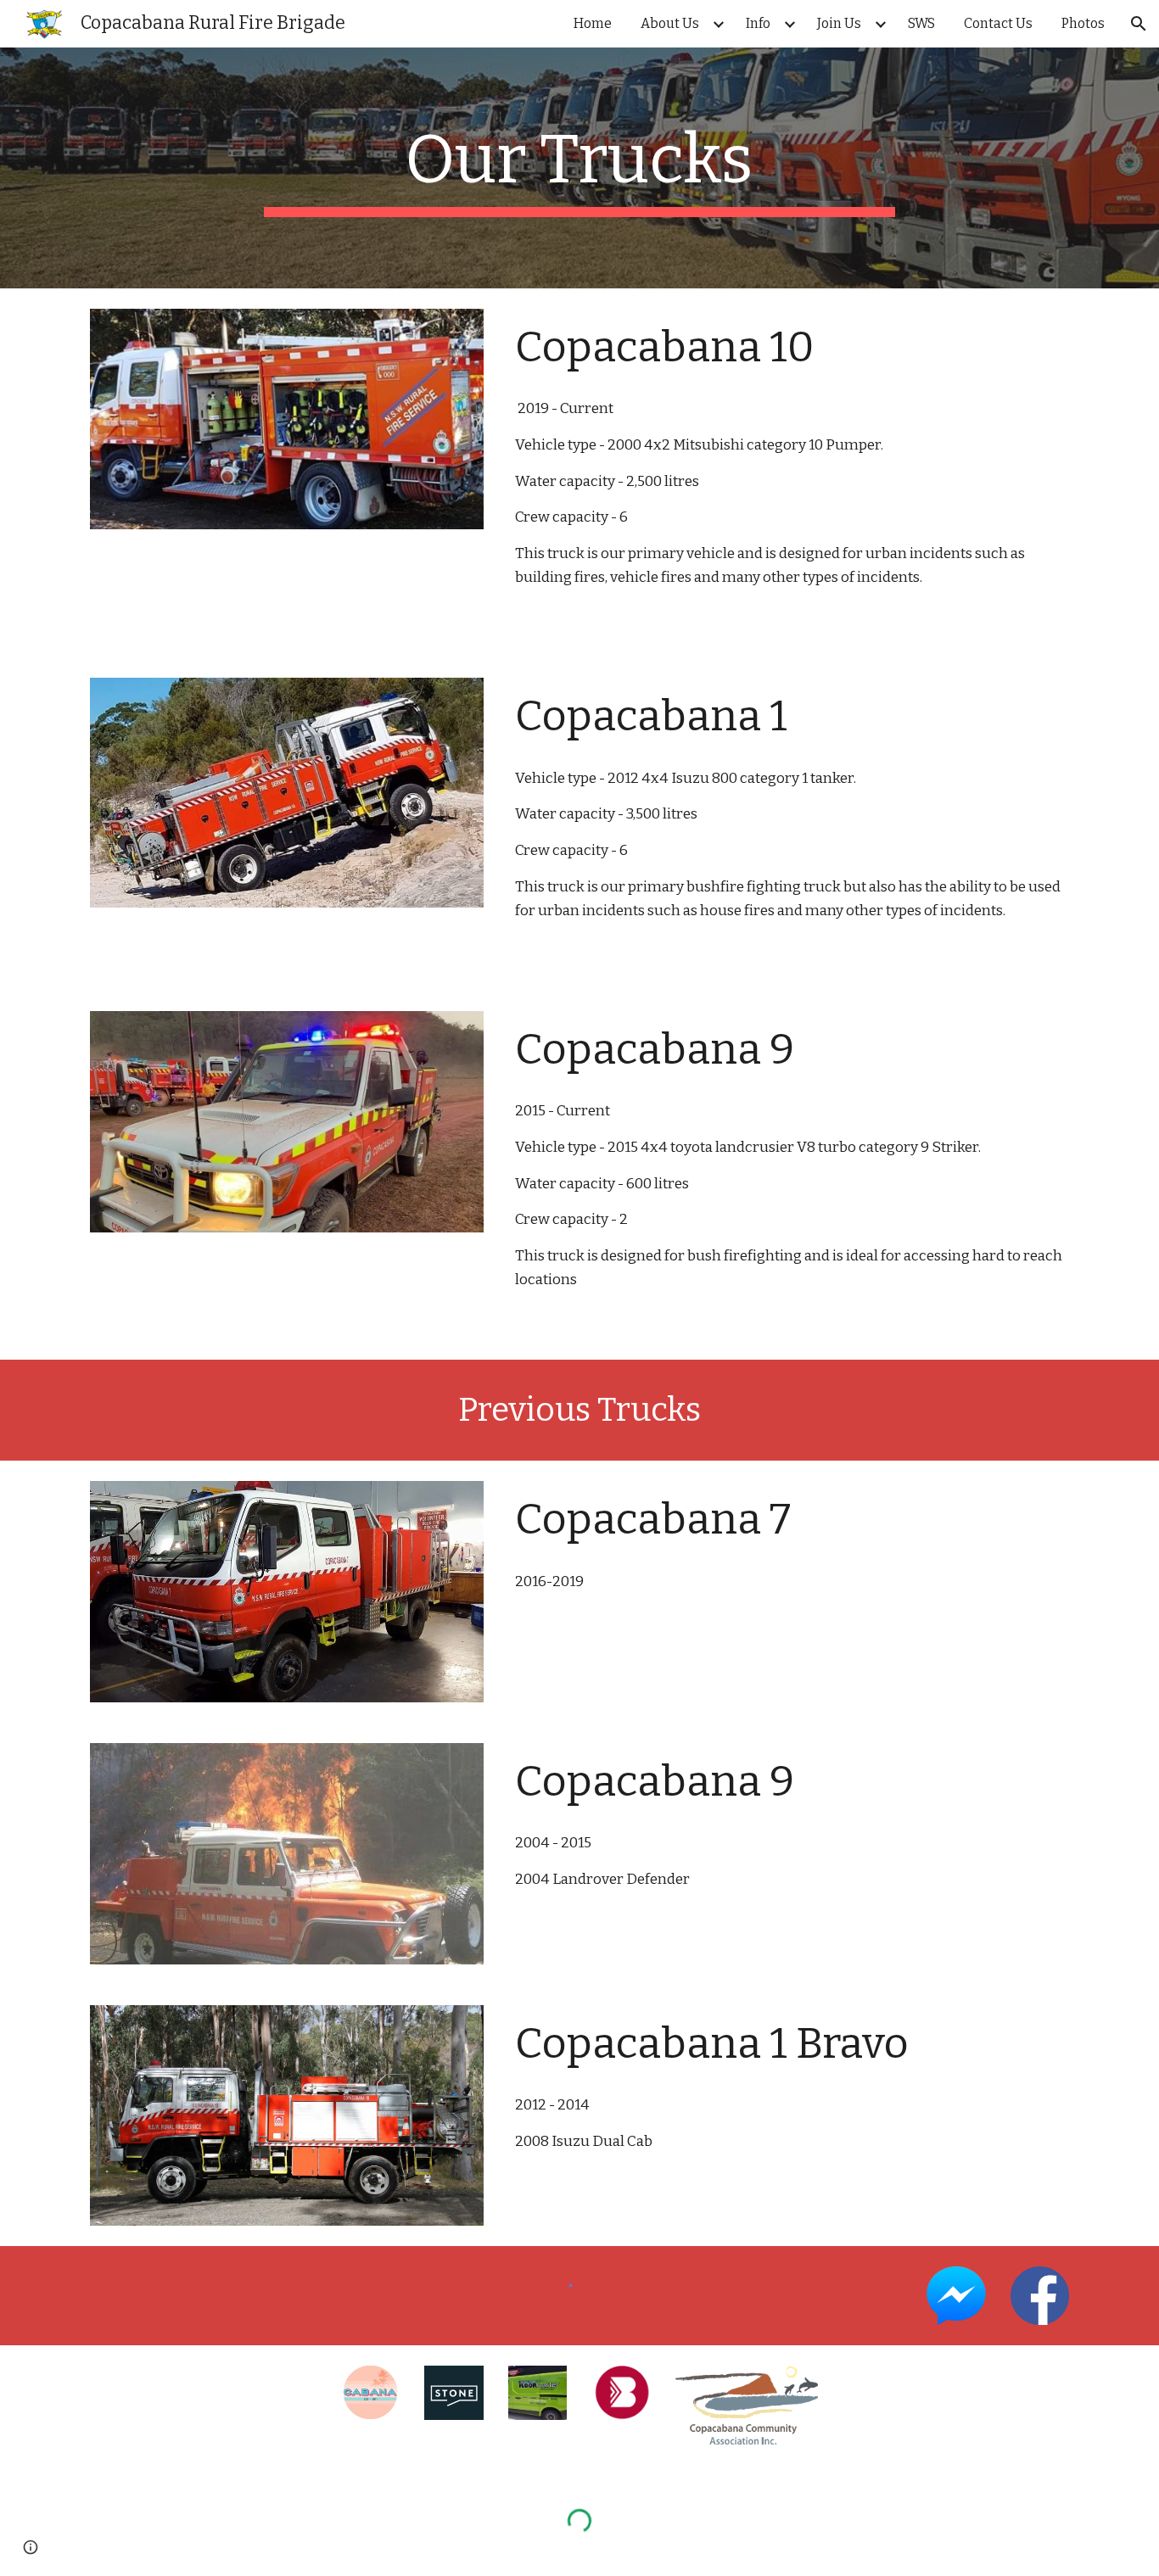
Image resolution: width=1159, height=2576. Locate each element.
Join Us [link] (839, 23)
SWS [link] (921, 23)
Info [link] (758, 23)
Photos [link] (1083, 23)
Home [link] (593, 23)
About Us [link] (670, 23)
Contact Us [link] (998, 23)
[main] (579, 168)
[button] (1139, 24)
